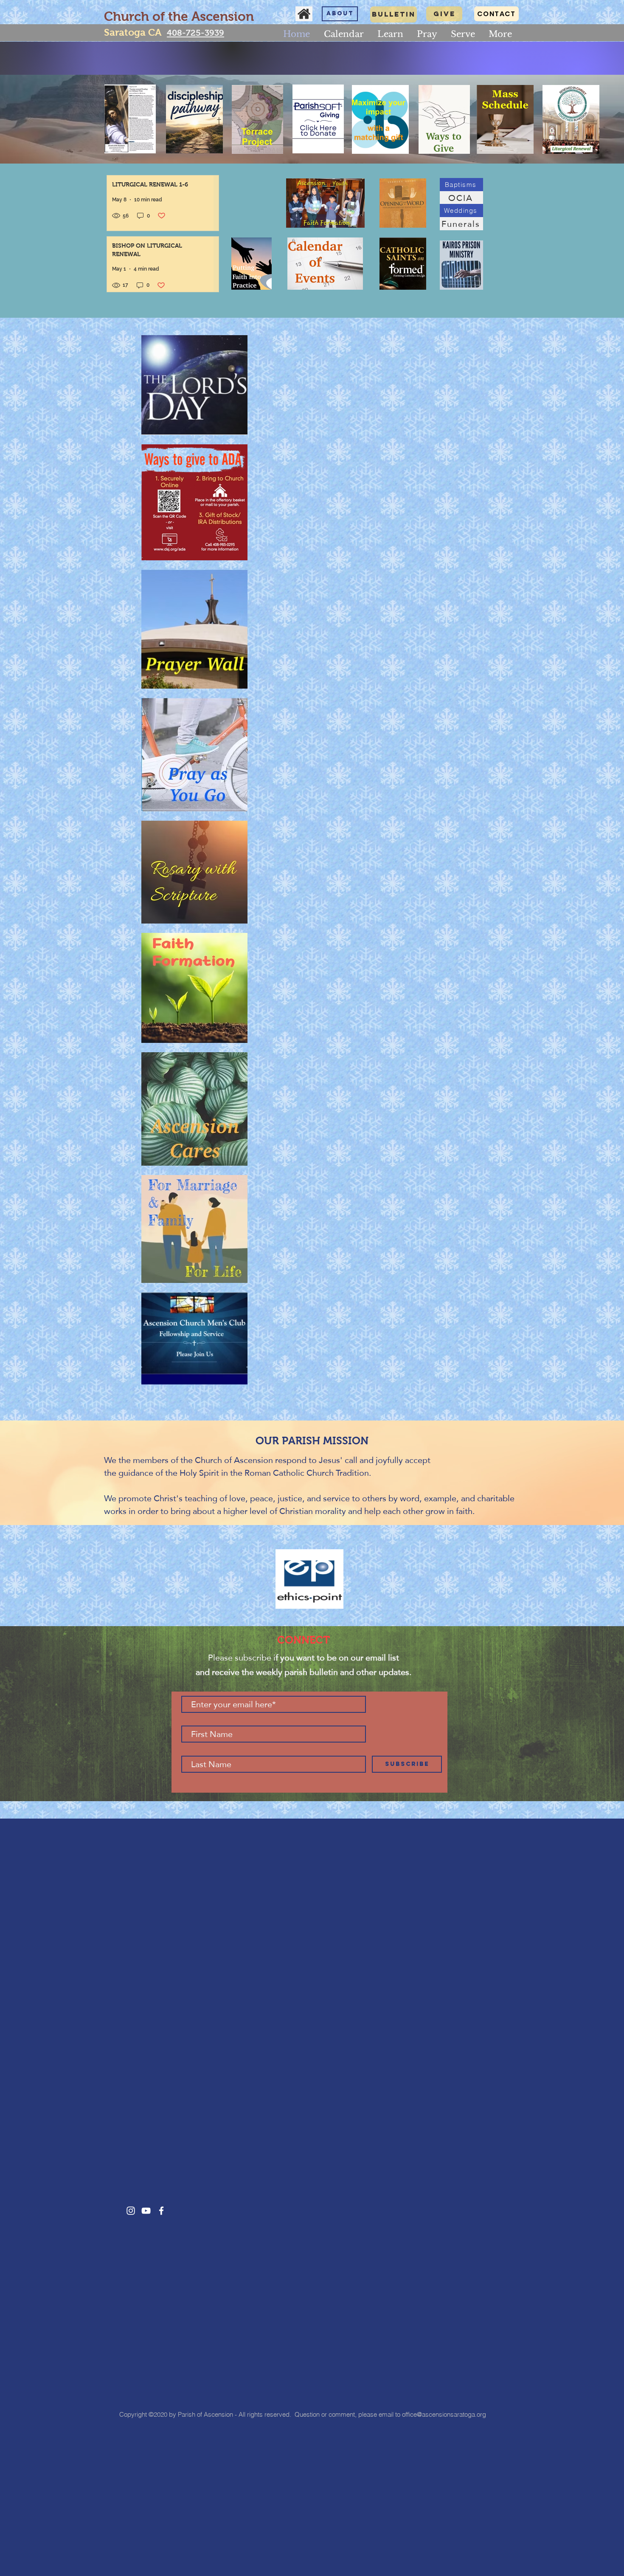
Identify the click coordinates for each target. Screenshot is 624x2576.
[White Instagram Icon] (131, 2211)
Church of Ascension (234, 1460)
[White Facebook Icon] (161, 2211)
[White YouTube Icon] (146, 2211)
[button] (390, 34)
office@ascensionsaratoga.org (444, 2414)
